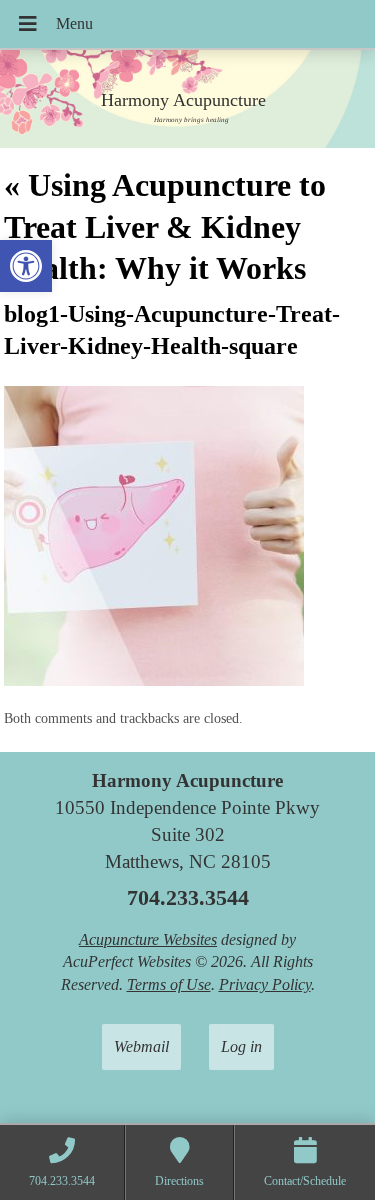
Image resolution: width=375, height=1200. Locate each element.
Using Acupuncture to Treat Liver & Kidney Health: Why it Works (165, 226)
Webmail (141, 1046)
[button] (26, 266)
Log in (241, 1046)
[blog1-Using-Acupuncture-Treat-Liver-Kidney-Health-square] (154, 680)
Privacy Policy (265, 984)
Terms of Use (169, 984)
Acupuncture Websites (148, 939)
